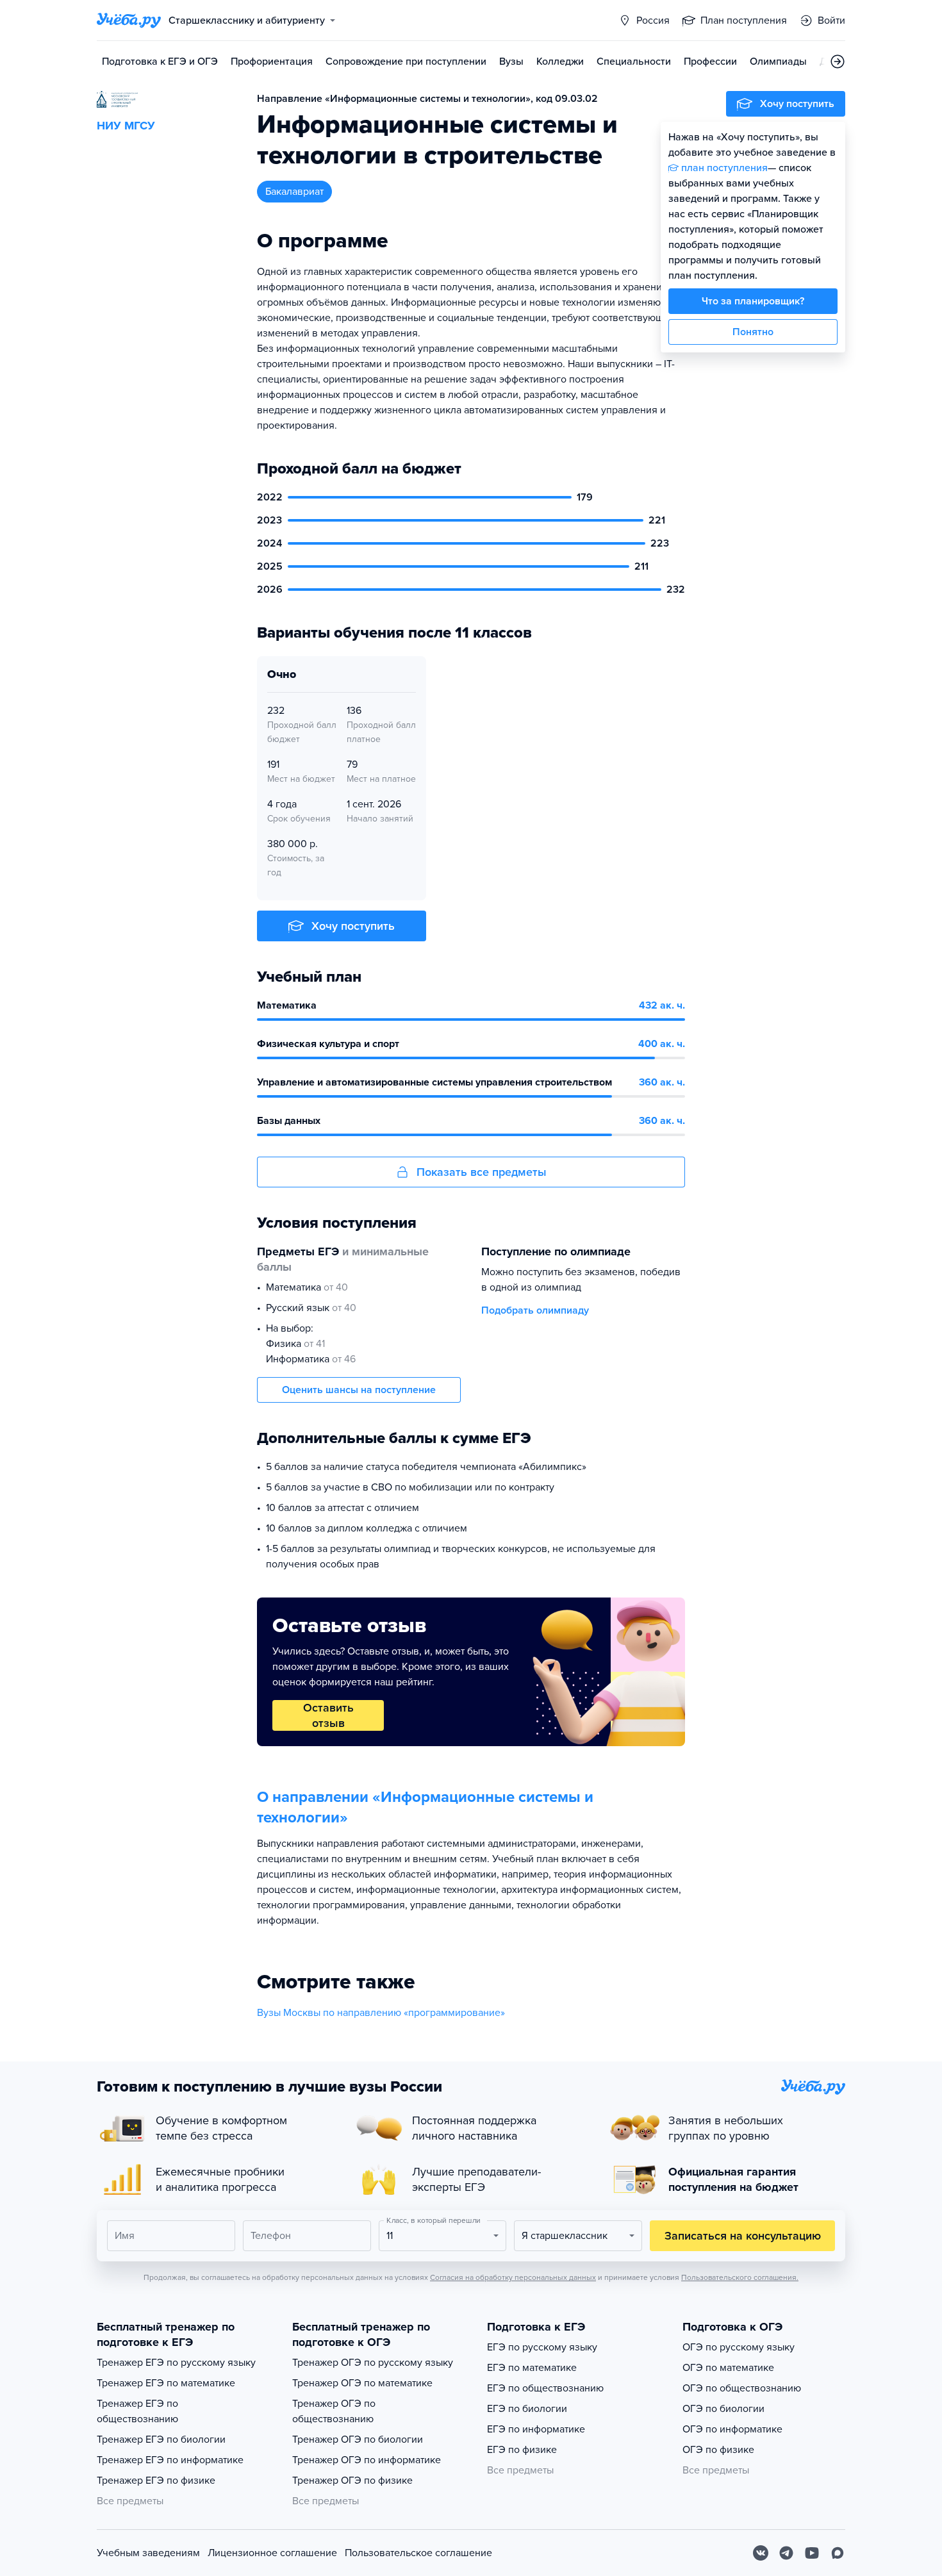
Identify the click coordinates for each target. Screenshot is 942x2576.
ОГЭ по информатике (732, 2429)
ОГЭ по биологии (723, 2409)
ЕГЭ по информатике (536, 2429)
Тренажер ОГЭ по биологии (358, 2440)
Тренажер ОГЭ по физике (352, 2481)
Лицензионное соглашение (272, 2553)
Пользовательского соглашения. (740, 2277)
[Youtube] (812, 2553)
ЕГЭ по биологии (527, 2409)
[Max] (838, 2553)
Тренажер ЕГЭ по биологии (161, 2440)
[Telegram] (786, 2553)
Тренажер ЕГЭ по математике (166, 2383)
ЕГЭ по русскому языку (542, 2347)
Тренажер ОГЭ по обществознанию (334, 2411)
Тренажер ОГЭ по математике (362, 2383)
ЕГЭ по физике (522, 2450)
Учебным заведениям (148, 2553)
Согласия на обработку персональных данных (513, 2277)
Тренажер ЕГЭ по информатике (170, 2460)
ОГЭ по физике (718, 2450)
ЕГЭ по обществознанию (545, 2388)
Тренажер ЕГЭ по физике (156, 2481)
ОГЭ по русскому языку (739, 2347)
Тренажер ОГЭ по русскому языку (373, 2363)
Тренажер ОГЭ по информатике (367, 2460)
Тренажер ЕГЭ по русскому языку (176, 2363)
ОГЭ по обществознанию (742, 2388)
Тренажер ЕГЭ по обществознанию (137, 2411)
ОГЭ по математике (728, 2368)
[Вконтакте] (761, 2553)
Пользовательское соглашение (418, 2553)
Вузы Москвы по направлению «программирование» (381, 2013)
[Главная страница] (129, 21)
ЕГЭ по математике (532, 2368)
